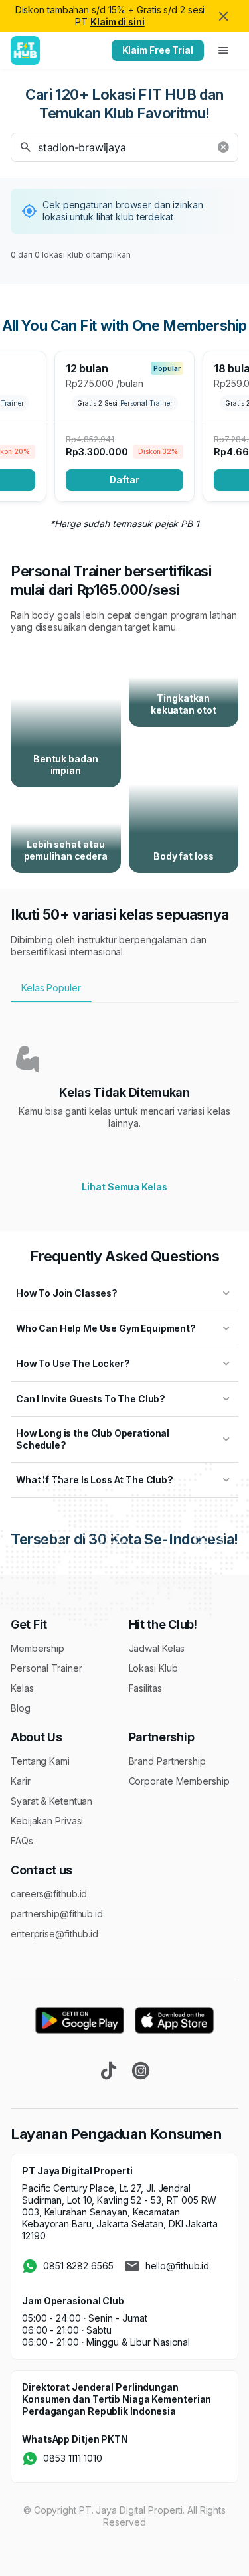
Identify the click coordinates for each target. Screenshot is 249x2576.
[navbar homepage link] (25, 50)
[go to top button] (224, 2551)
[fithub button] (223, 147)
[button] (124, 147)
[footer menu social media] (109, 2071)
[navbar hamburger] (224, 50)
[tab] (124, 988)
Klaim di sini (118, 22)
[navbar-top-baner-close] (224, 16)
